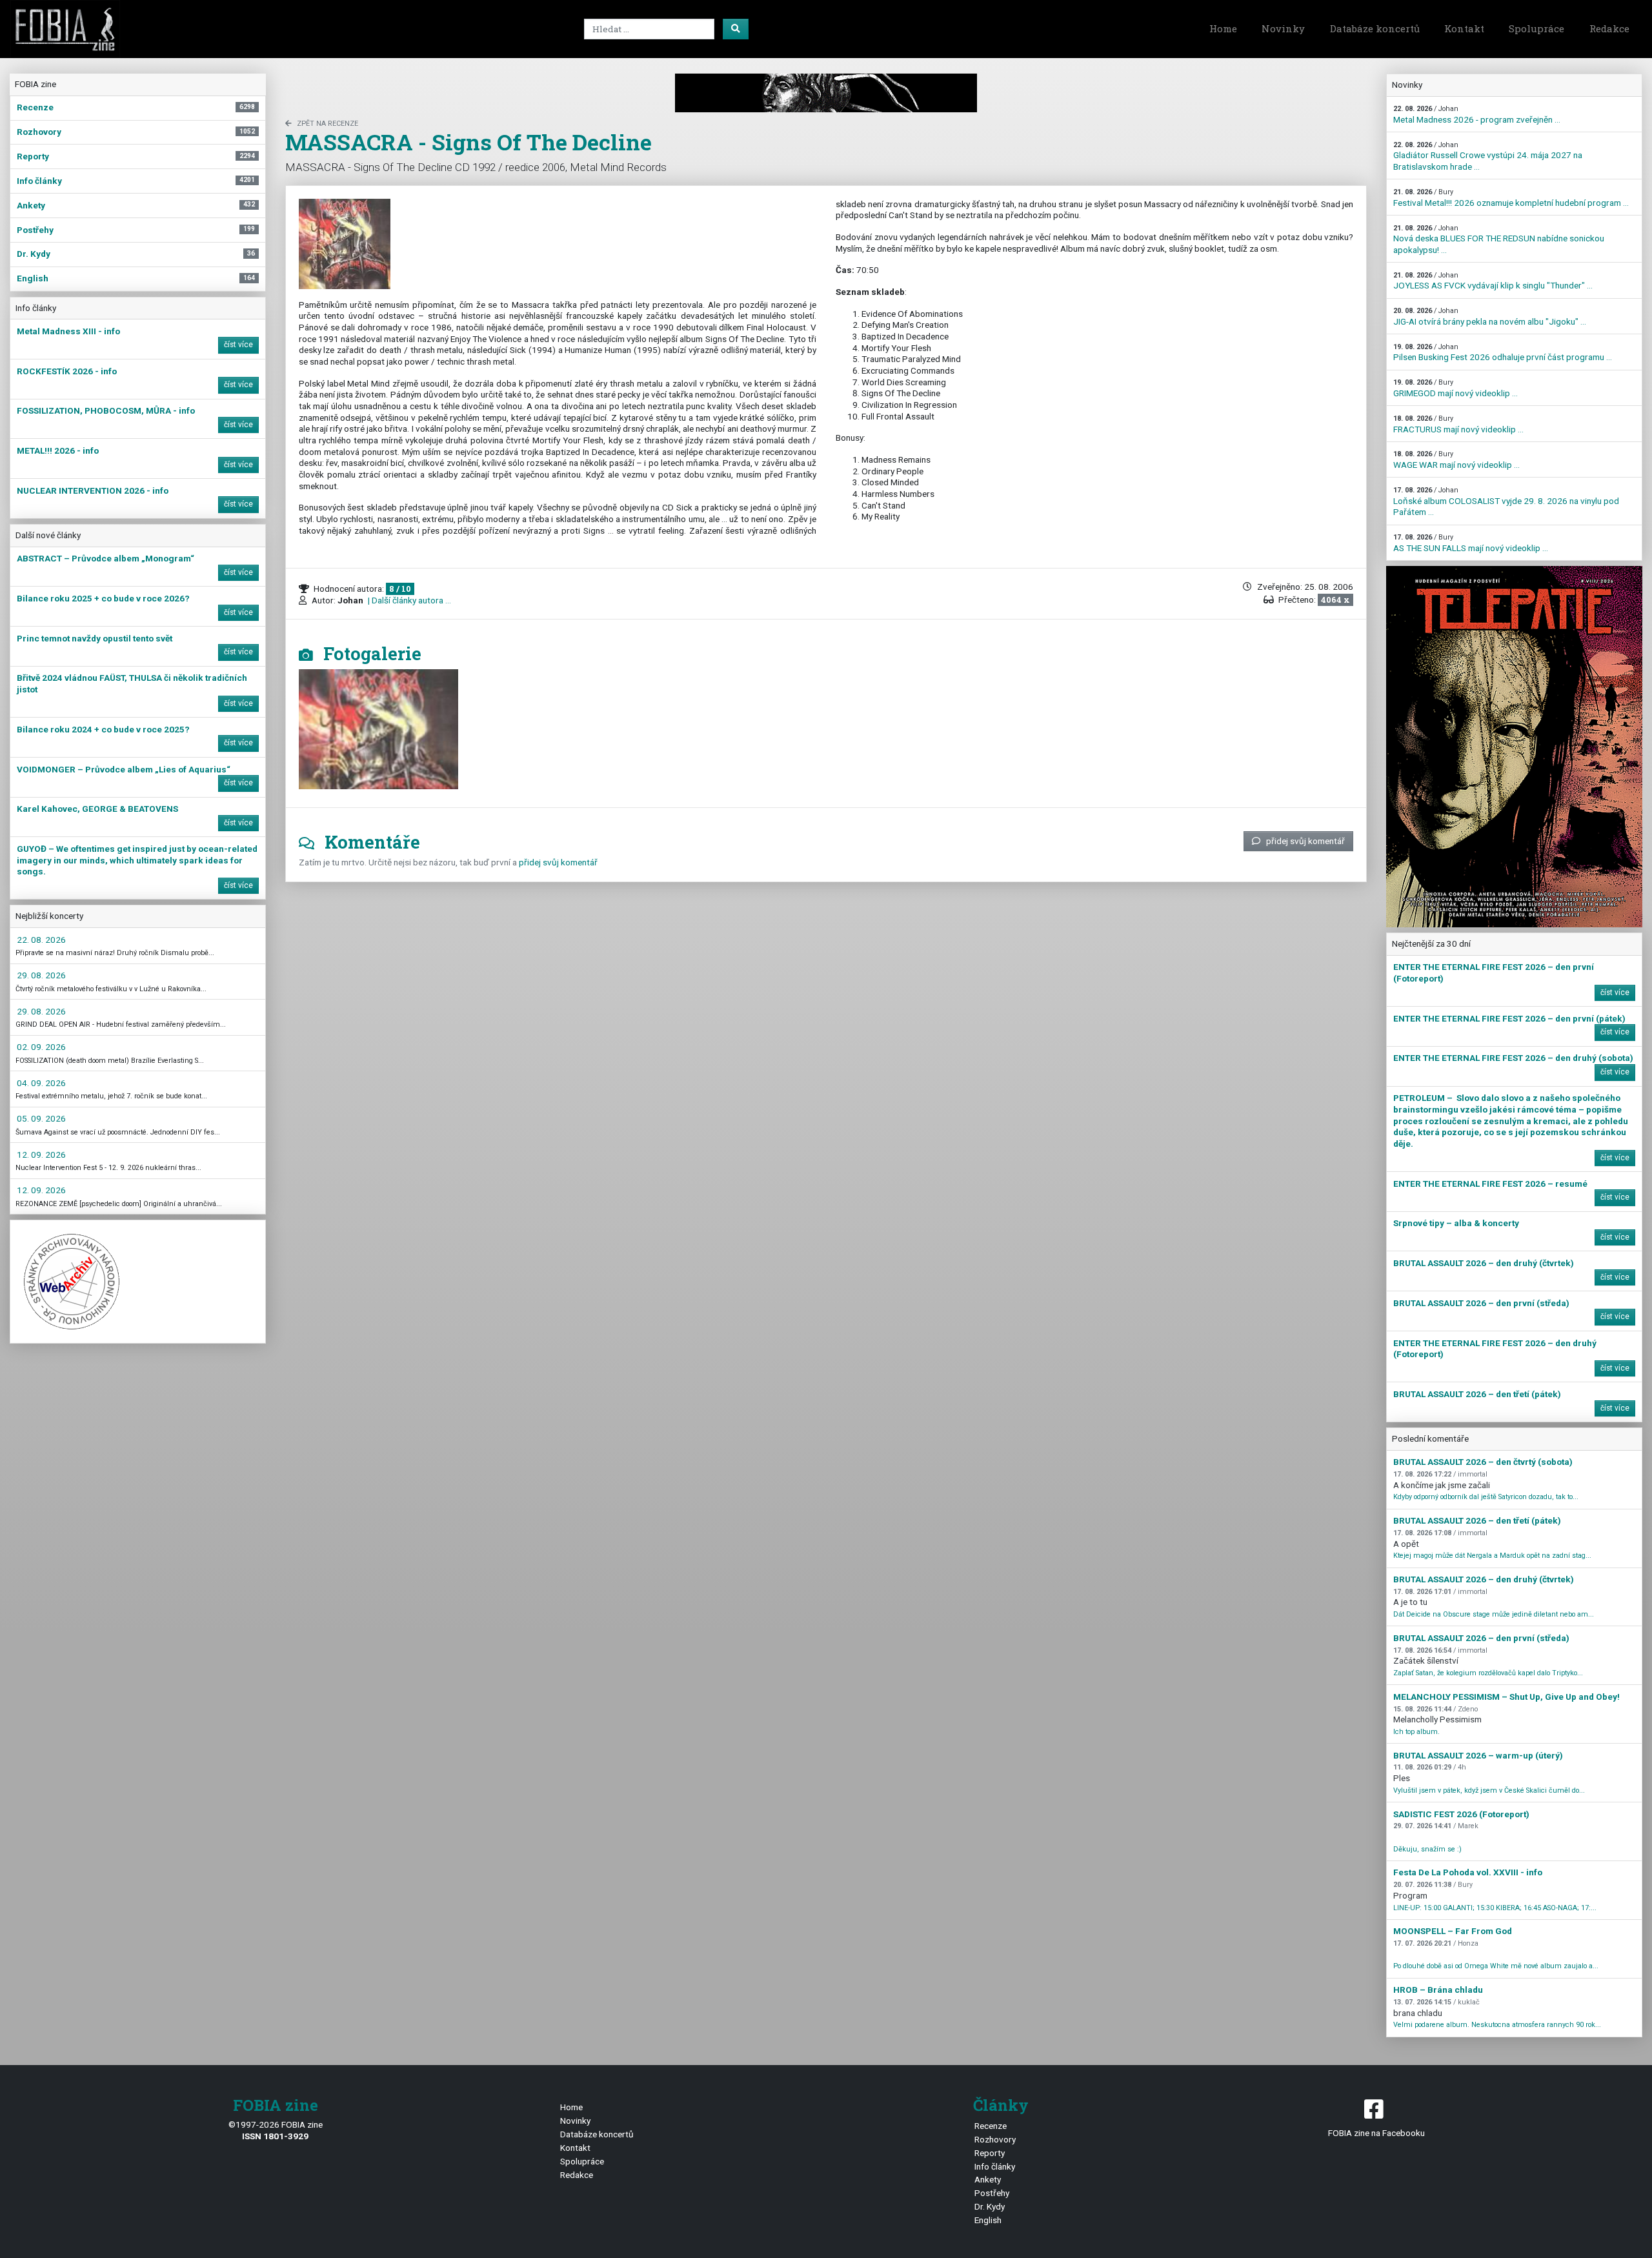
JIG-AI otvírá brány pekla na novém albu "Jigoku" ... (1490, 317)
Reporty (990, 2153)
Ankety (988, 2179)
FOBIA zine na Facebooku (1376, 2133)
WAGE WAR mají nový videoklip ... (1456, 460)
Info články (995, 2166)
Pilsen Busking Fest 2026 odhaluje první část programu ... (1503, 353)
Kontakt (1464, 28)
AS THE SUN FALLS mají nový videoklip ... (1471, 543)
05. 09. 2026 (41, 1118)
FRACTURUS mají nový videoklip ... (1458, 424)
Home (1223, 28)
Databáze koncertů (1375, 28)
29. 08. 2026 (41, 975)
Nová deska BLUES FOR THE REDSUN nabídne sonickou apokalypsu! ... (1499, 239)
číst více (238, 345)
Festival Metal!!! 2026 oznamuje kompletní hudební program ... (1511, 198)
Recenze (991, 2126)
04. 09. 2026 (41, 1083)
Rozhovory (995, 2139)
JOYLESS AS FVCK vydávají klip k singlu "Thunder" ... (1493, 281)
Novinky (1283, 28)
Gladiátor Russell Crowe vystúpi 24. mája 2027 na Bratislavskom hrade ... (1488, 156)
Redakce (1609, 28)
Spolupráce (1536, 28)
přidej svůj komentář (1305, 841)
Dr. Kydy (990, 2206)
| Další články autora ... (408, 600)
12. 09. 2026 (41, 1154)
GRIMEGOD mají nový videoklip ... (1456, 388)
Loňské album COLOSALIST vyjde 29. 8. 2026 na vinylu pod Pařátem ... (1506, 501)
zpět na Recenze (327, 124)
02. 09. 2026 (41, 1047)
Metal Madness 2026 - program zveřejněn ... (1477, 115)
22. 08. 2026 (41, 940)
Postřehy (992, 2193)
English (988, 2220)
